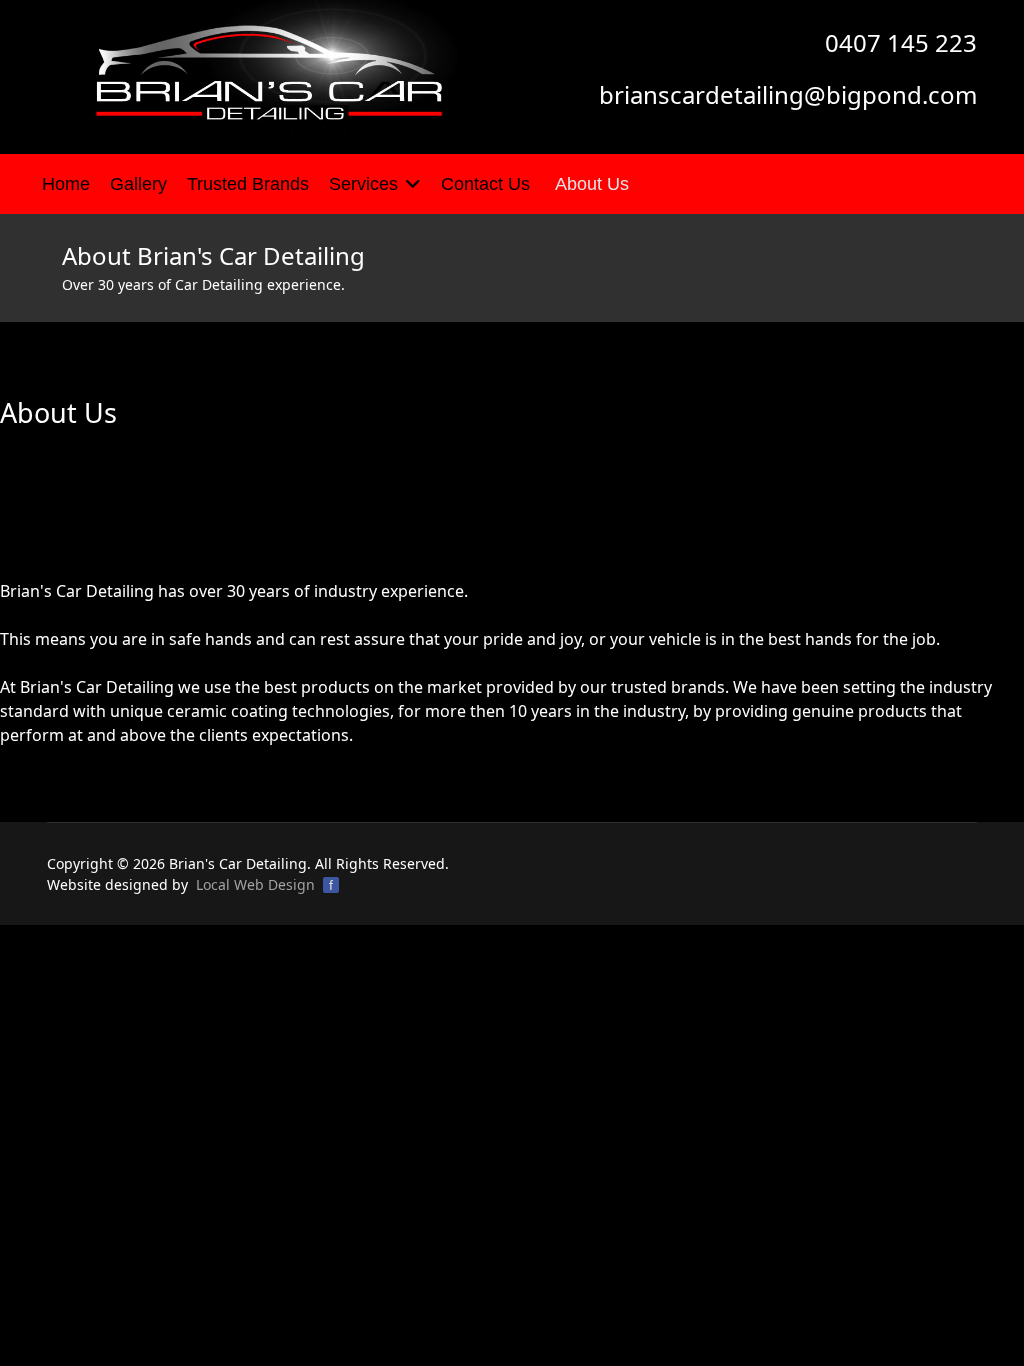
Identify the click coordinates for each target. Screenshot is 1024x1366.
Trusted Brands (248, 184)
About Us (592, 184)
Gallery (138, 184)
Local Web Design (255, 884)
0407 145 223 (901, 42)
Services (363, 184)
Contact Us (485, 184)
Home (66, 184)
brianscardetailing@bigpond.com (788, 94)
